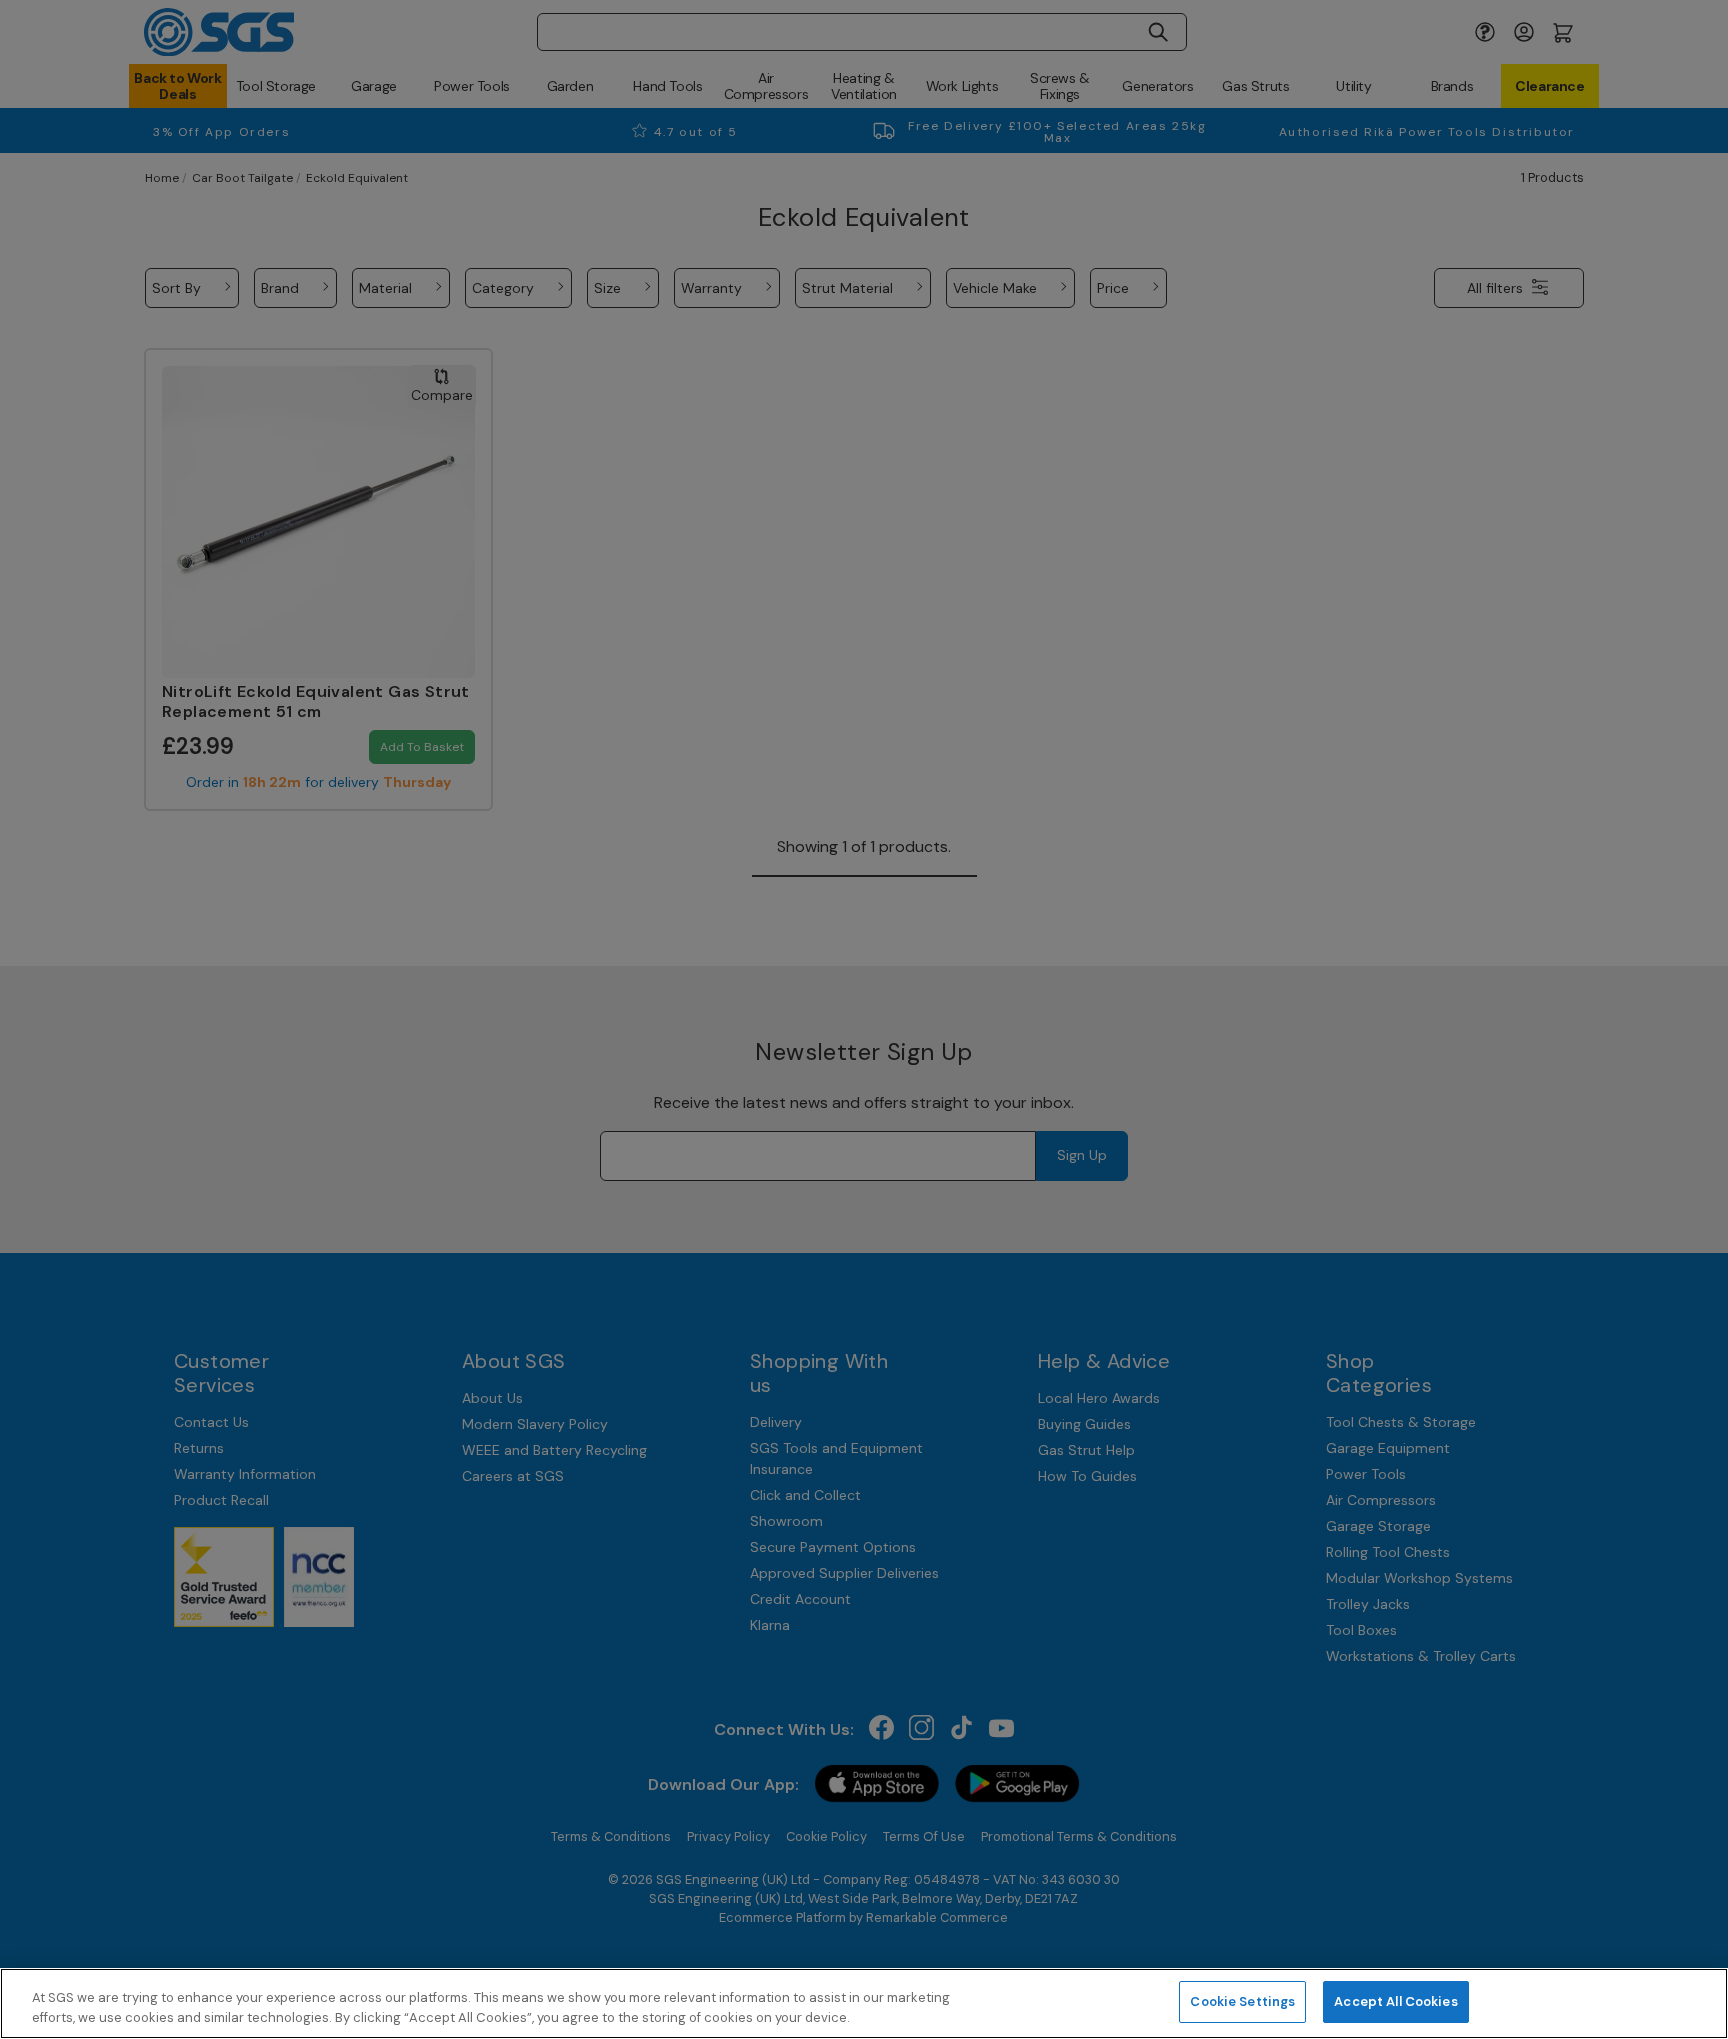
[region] (864, 2003)
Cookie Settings (1242, 2001)
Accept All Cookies (1395, 2001)
